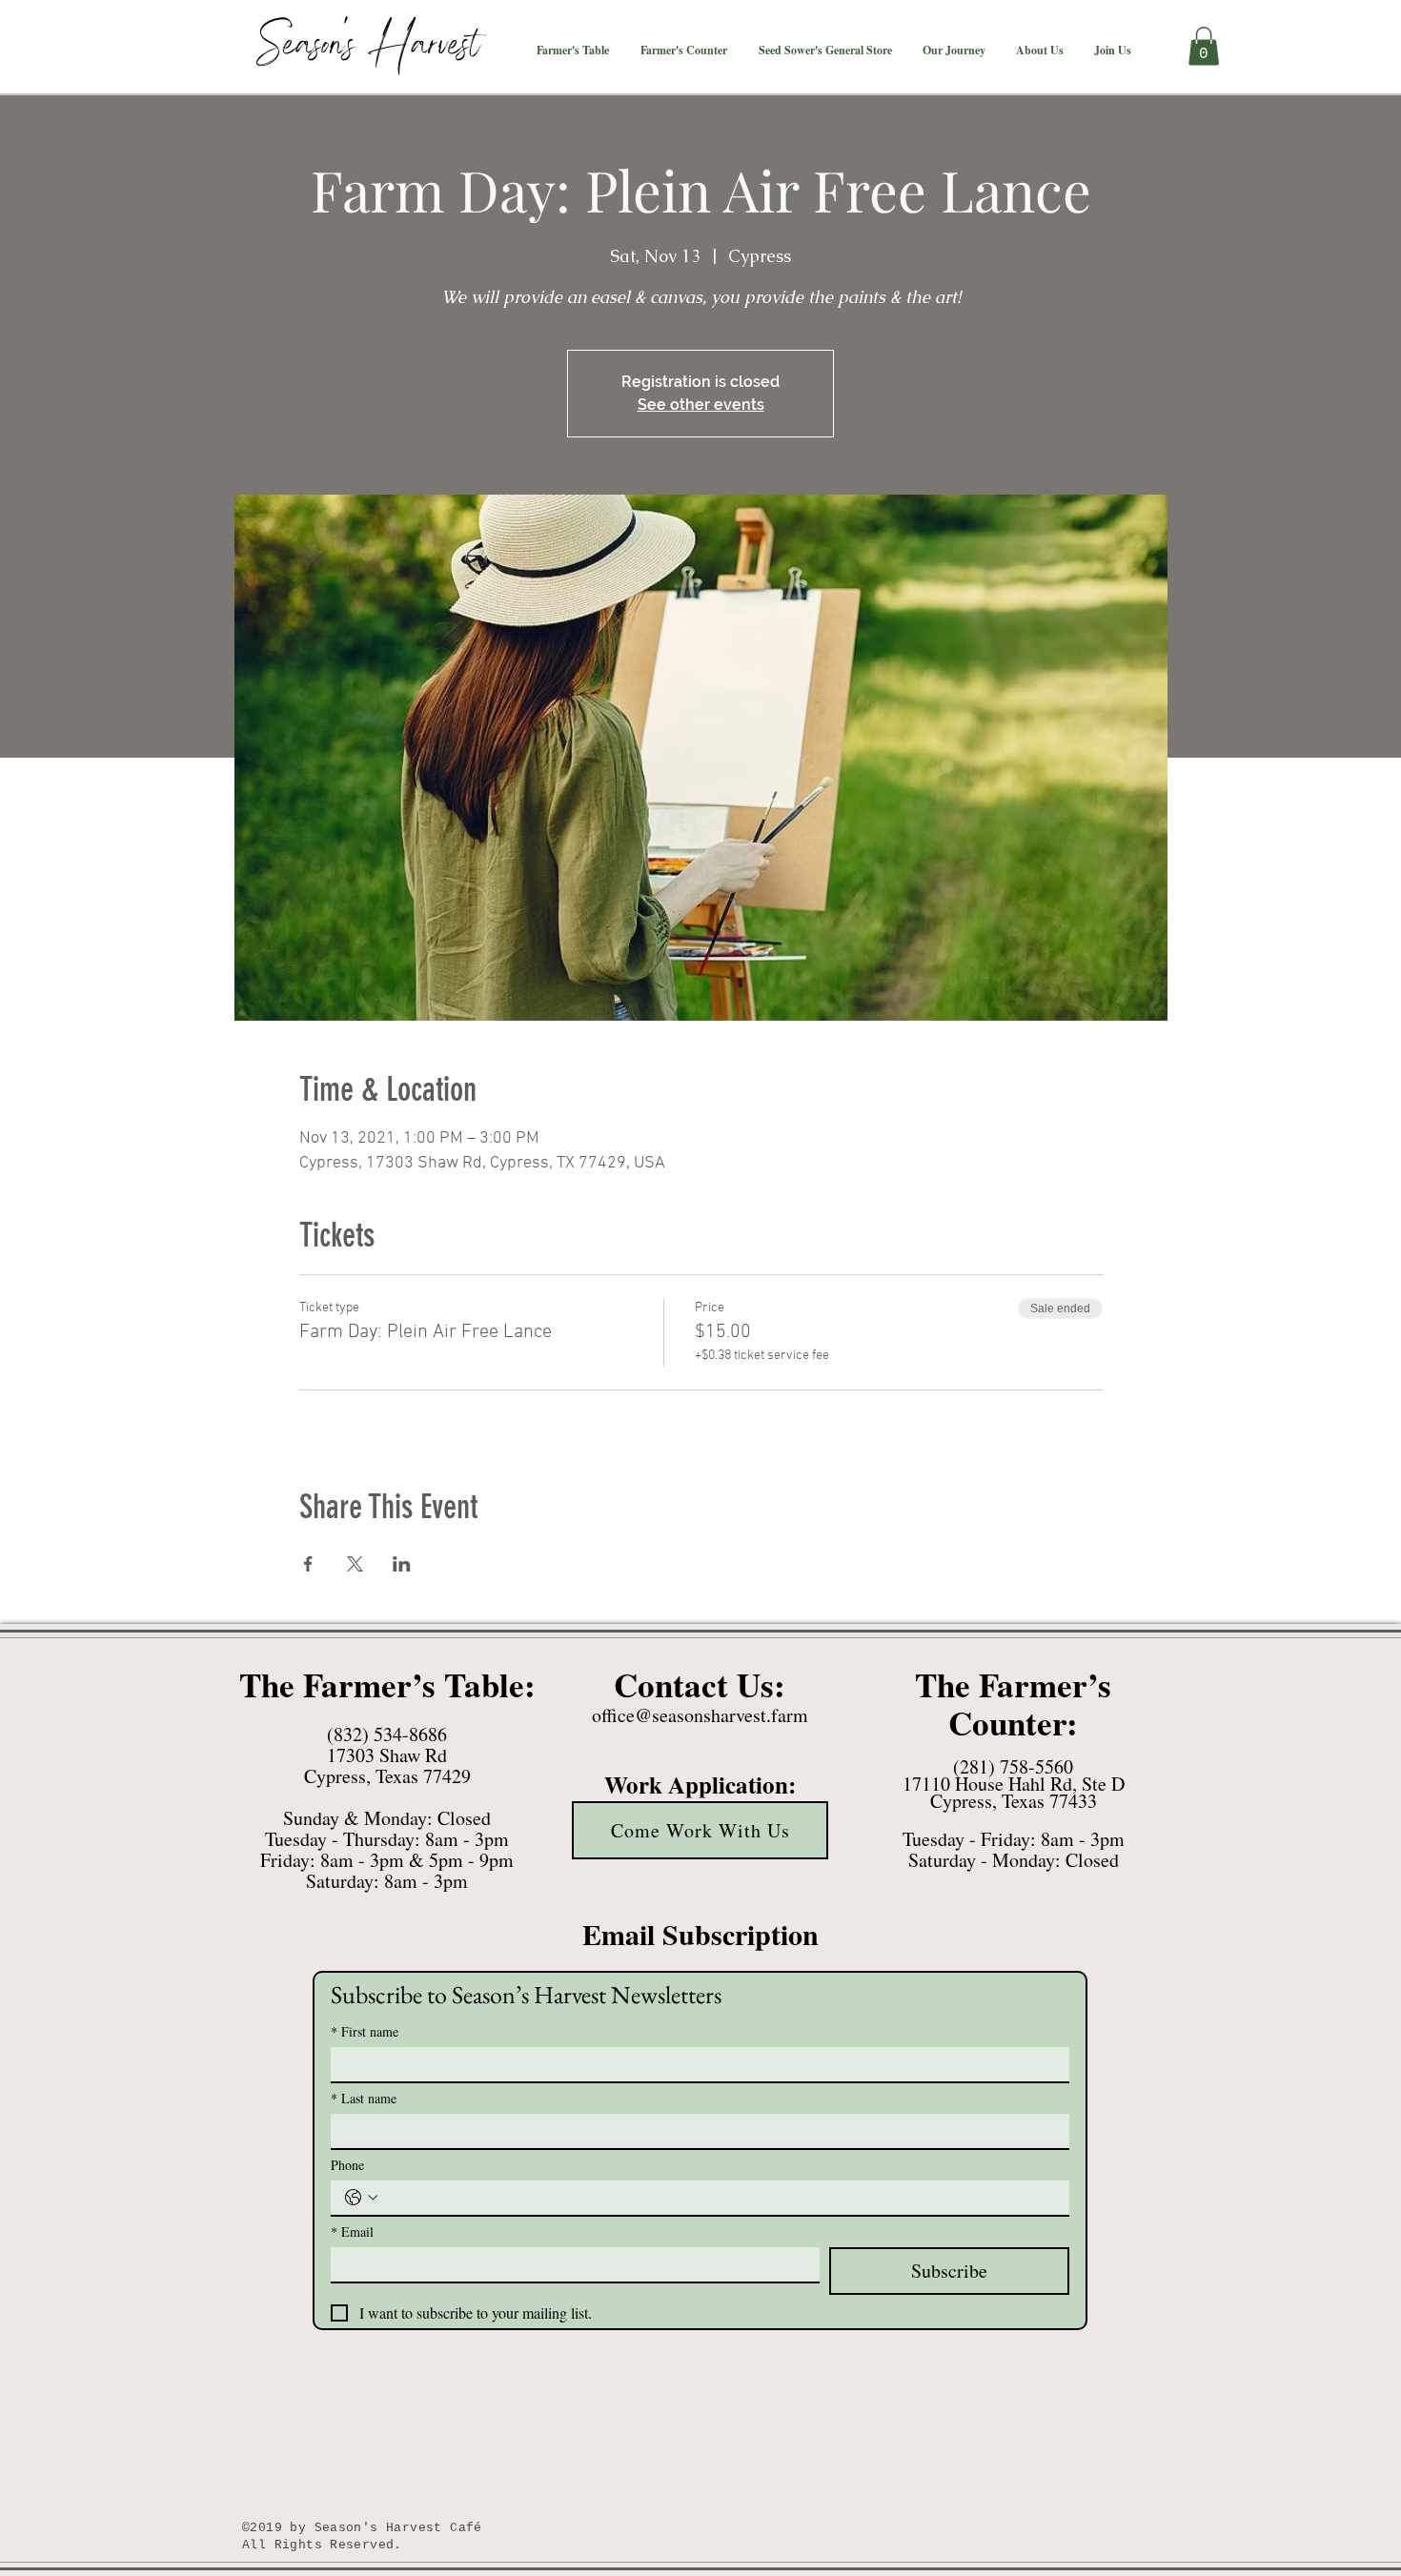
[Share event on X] (355, 1564)
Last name (364, 2098)
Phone (347, 2165)
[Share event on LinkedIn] (402, 1564)
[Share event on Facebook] (308, 1564)
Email (352, 2231)
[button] (572, 51)
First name (365, 2031)
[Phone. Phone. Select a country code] (361, 2198)
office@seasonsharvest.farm (700, 1715)
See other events (701, 405)
